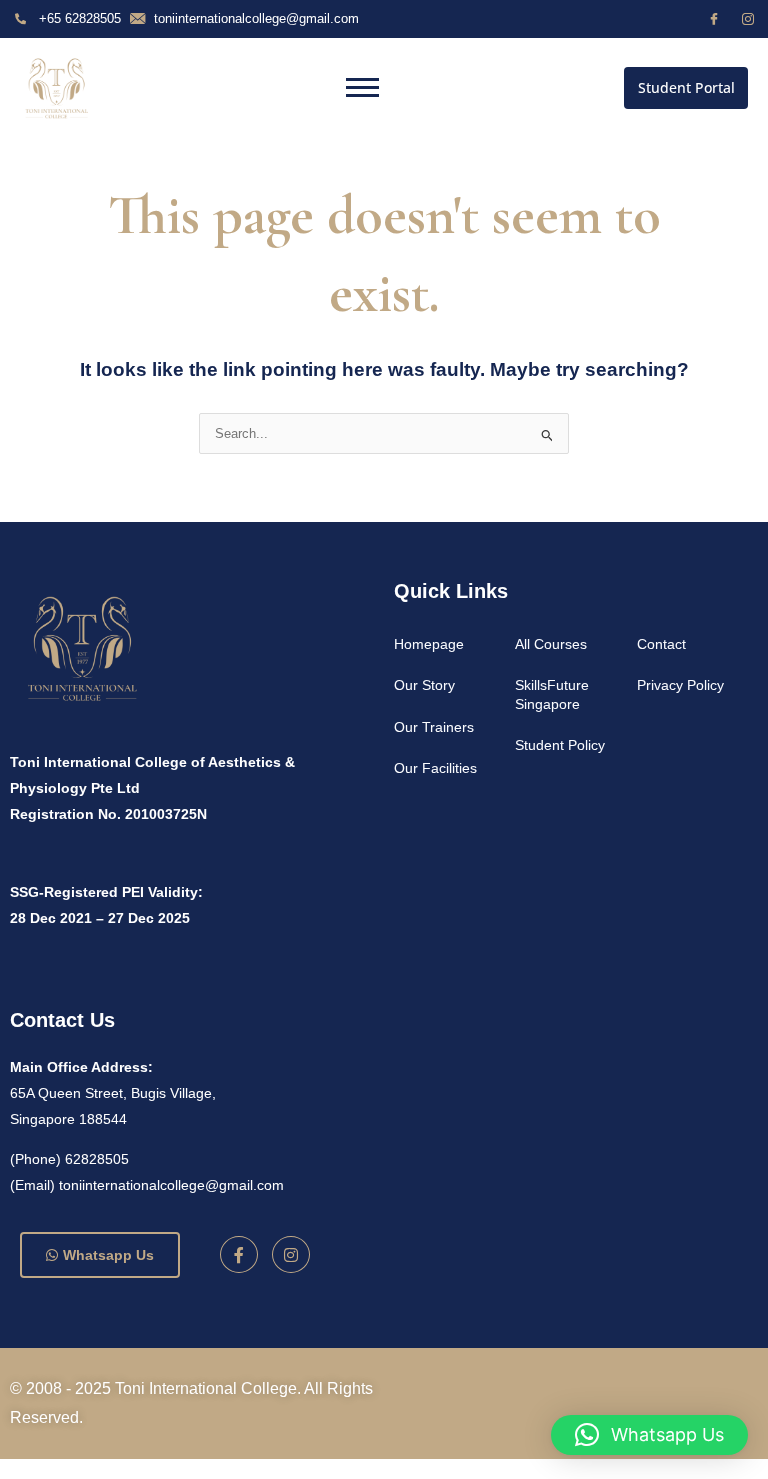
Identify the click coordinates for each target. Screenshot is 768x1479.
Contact (661, 644)
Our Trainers (434, 727)
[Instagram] (748, 19)
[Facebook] (714, 19)
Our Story (424, 685)
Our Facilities (435, 768)
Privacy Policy (680, 685)
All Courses (551, 644)
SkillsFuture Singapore (552, 694)
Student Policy (560, 745)
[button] (649, 1435)
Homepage (429, 644)
